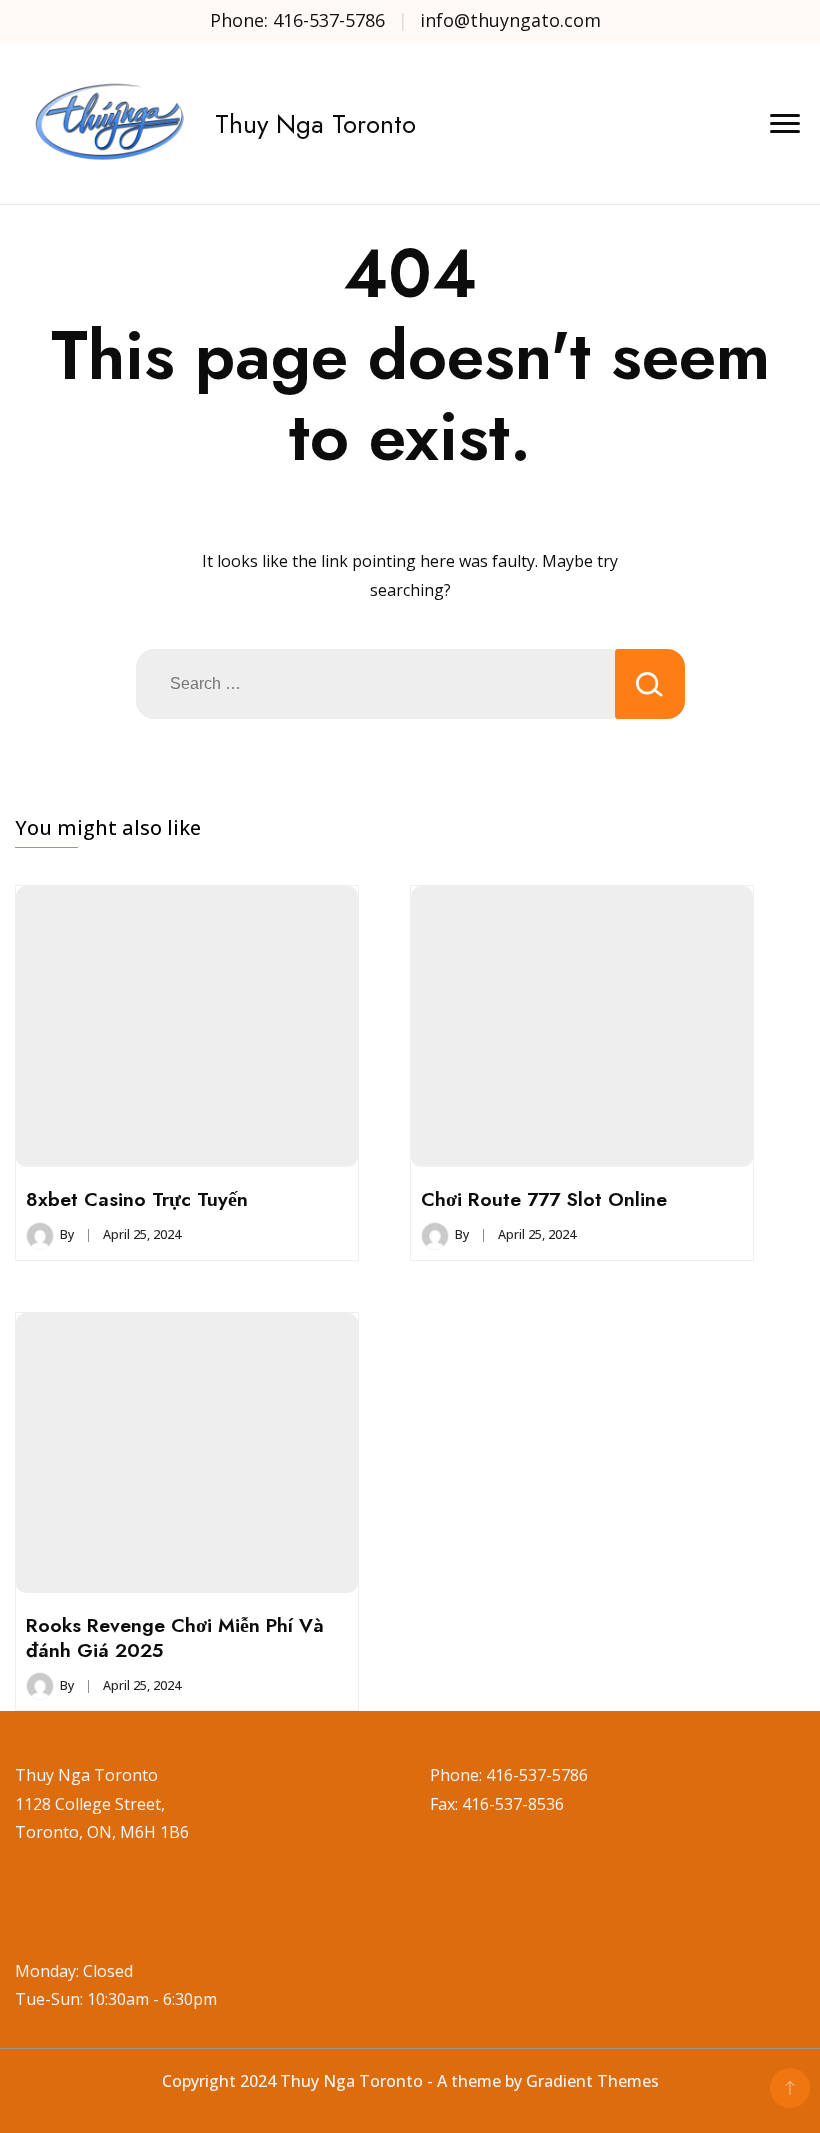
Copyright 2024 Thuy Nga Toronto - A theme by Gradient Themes (410, 2081)
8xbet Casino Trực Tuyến (137, 1199)
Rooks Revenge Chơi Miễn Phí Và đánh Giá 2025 (175, 1637)
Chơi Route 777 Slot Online (544, 1199)
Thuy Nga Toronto (315, 124)
